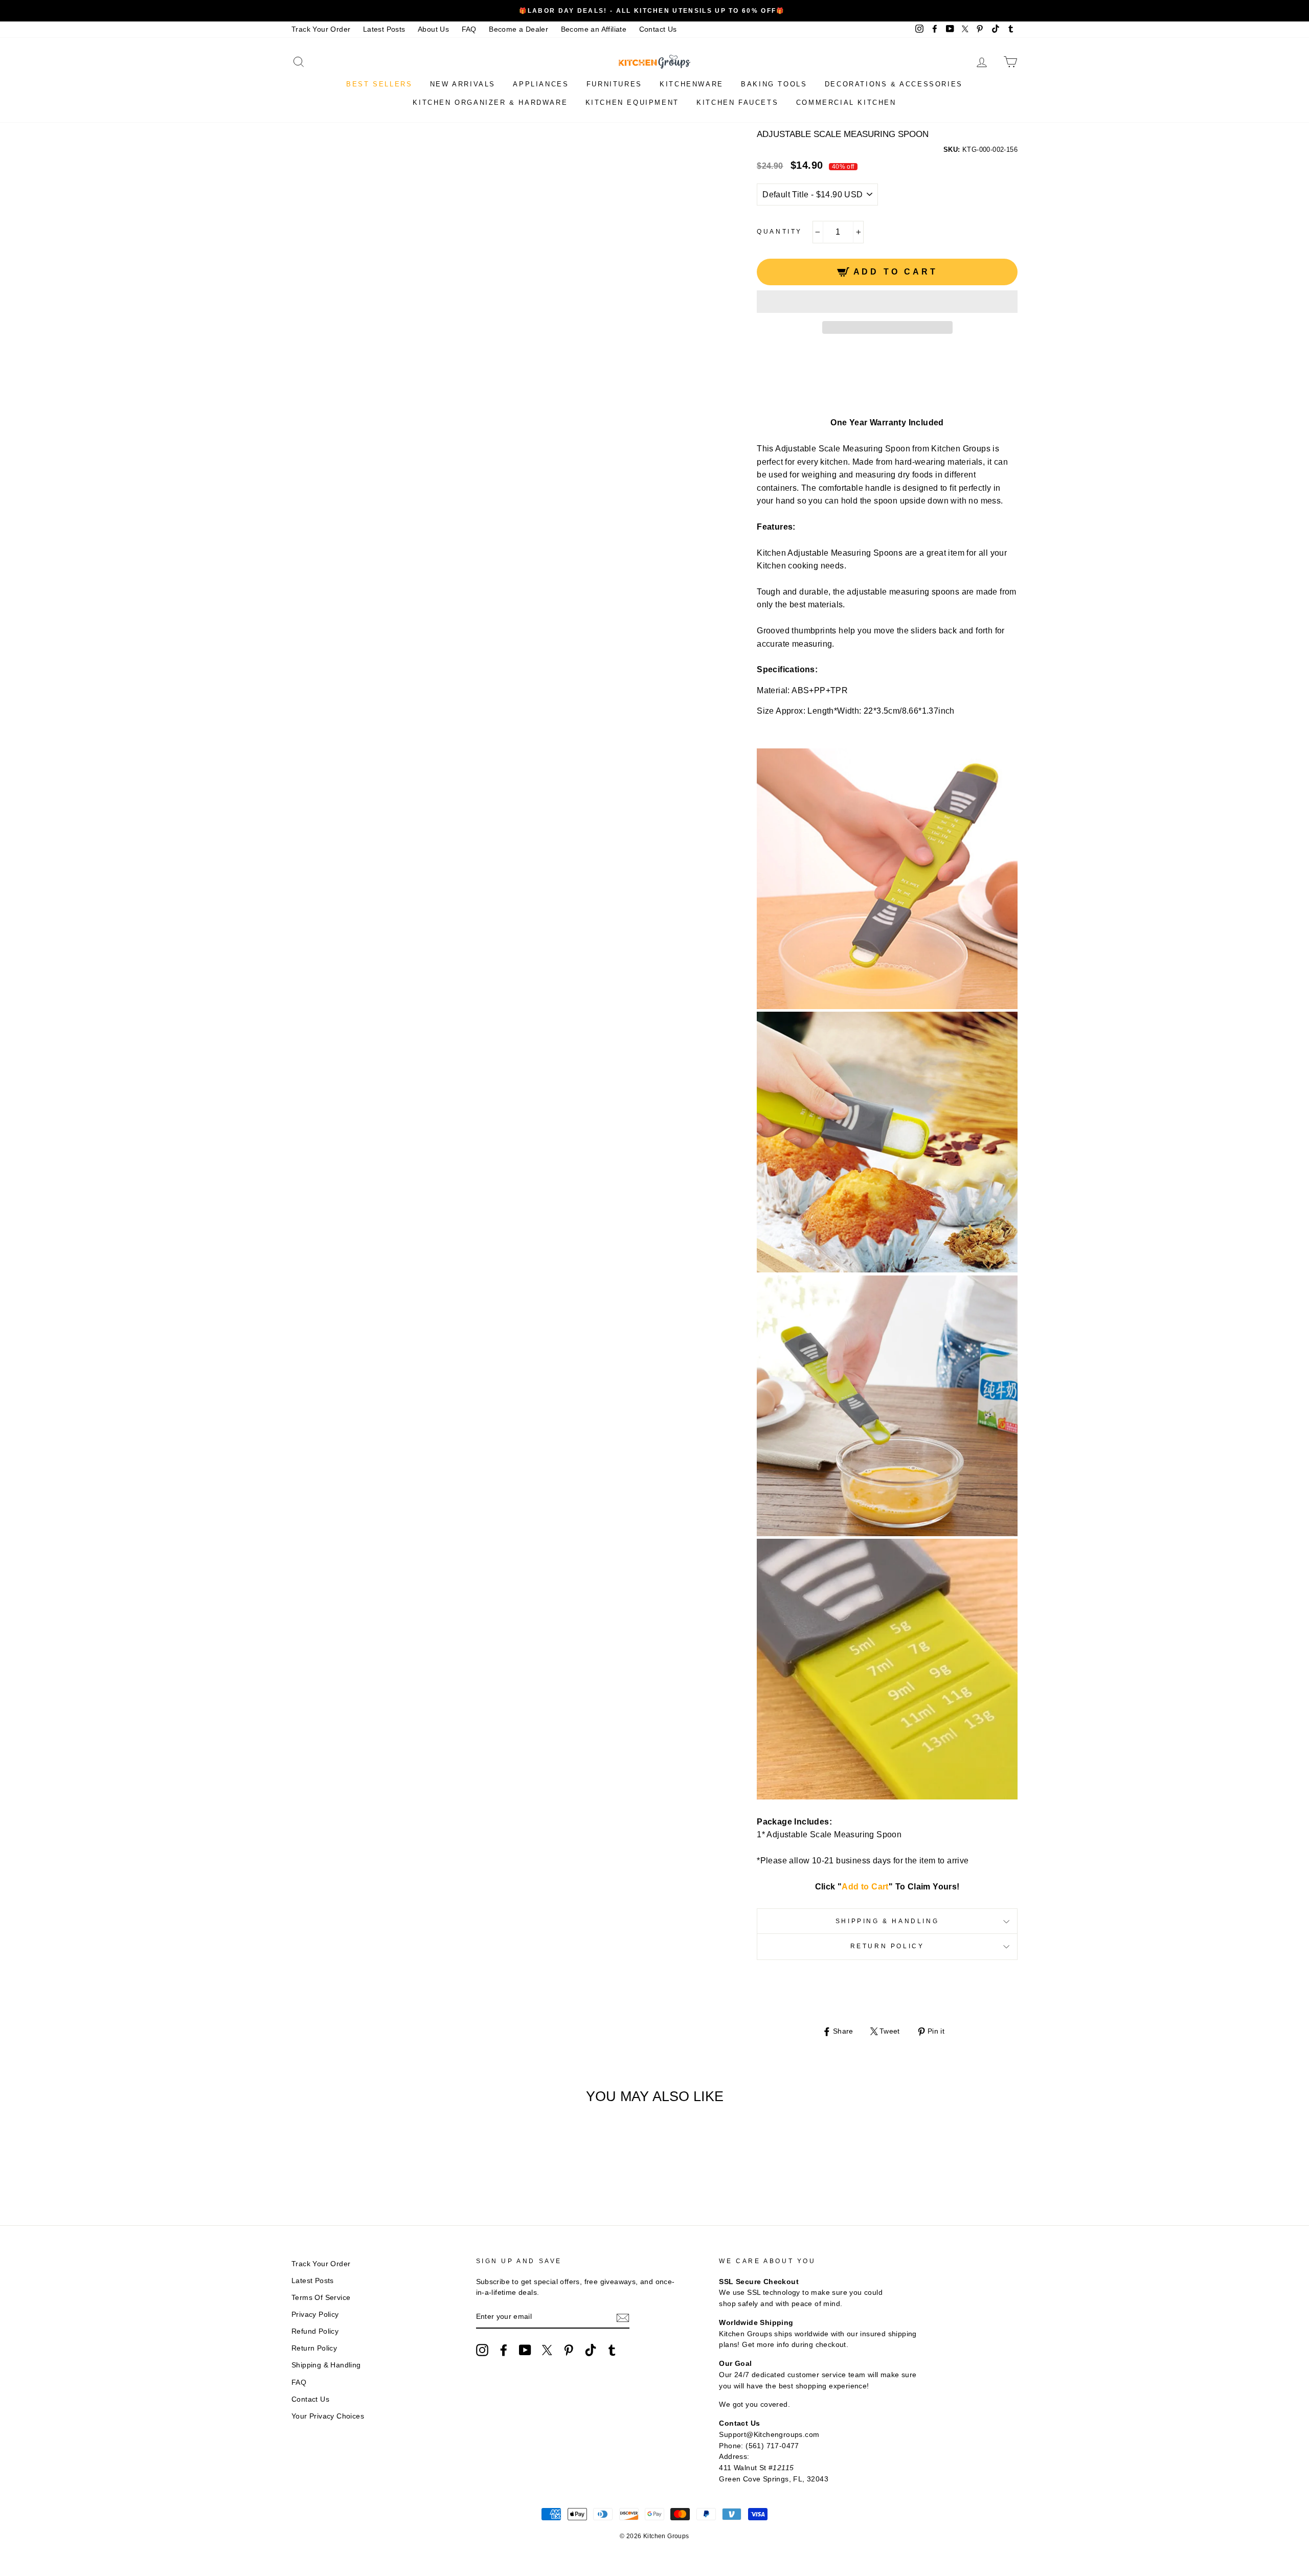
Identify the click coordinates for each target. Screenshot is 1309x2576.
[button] (887, 302)
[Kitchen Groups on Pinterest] (569, 2350)
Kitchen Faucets (737, 102)
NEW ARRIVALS (463, 84)
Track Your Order (321, 29)
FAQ (469, 29)
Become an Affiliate (594, 29)
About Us (433, 29)
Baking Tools (774, 84)
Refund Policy (315, 2331)
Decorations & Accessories (894, 84)
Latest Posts (384, 29)
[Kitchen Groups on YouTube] (525, 2350)
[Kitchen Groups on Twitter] (547, 2350)
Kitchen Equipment (632, 102)
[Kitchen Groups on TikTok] (591, 2350)
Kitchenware (692, 84)
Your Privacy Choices (328, 2416)
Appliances (541, 84)
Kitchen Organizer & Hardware (490, 102)
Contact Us (658, 29)
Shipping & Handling (887, 1921)
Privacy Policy (315, 2315)
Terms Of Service (321, 2298)
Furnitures (614, 84)
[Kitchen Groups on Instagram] (482, 2350)
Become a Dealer (518, 29)
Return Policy (887, 1946)
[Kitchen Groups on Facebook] (504, 2350)
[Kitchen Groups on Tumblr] (612, 2350)
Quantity (780, 232)
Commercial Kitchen (846, 102)
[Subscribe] (623, 2317)
